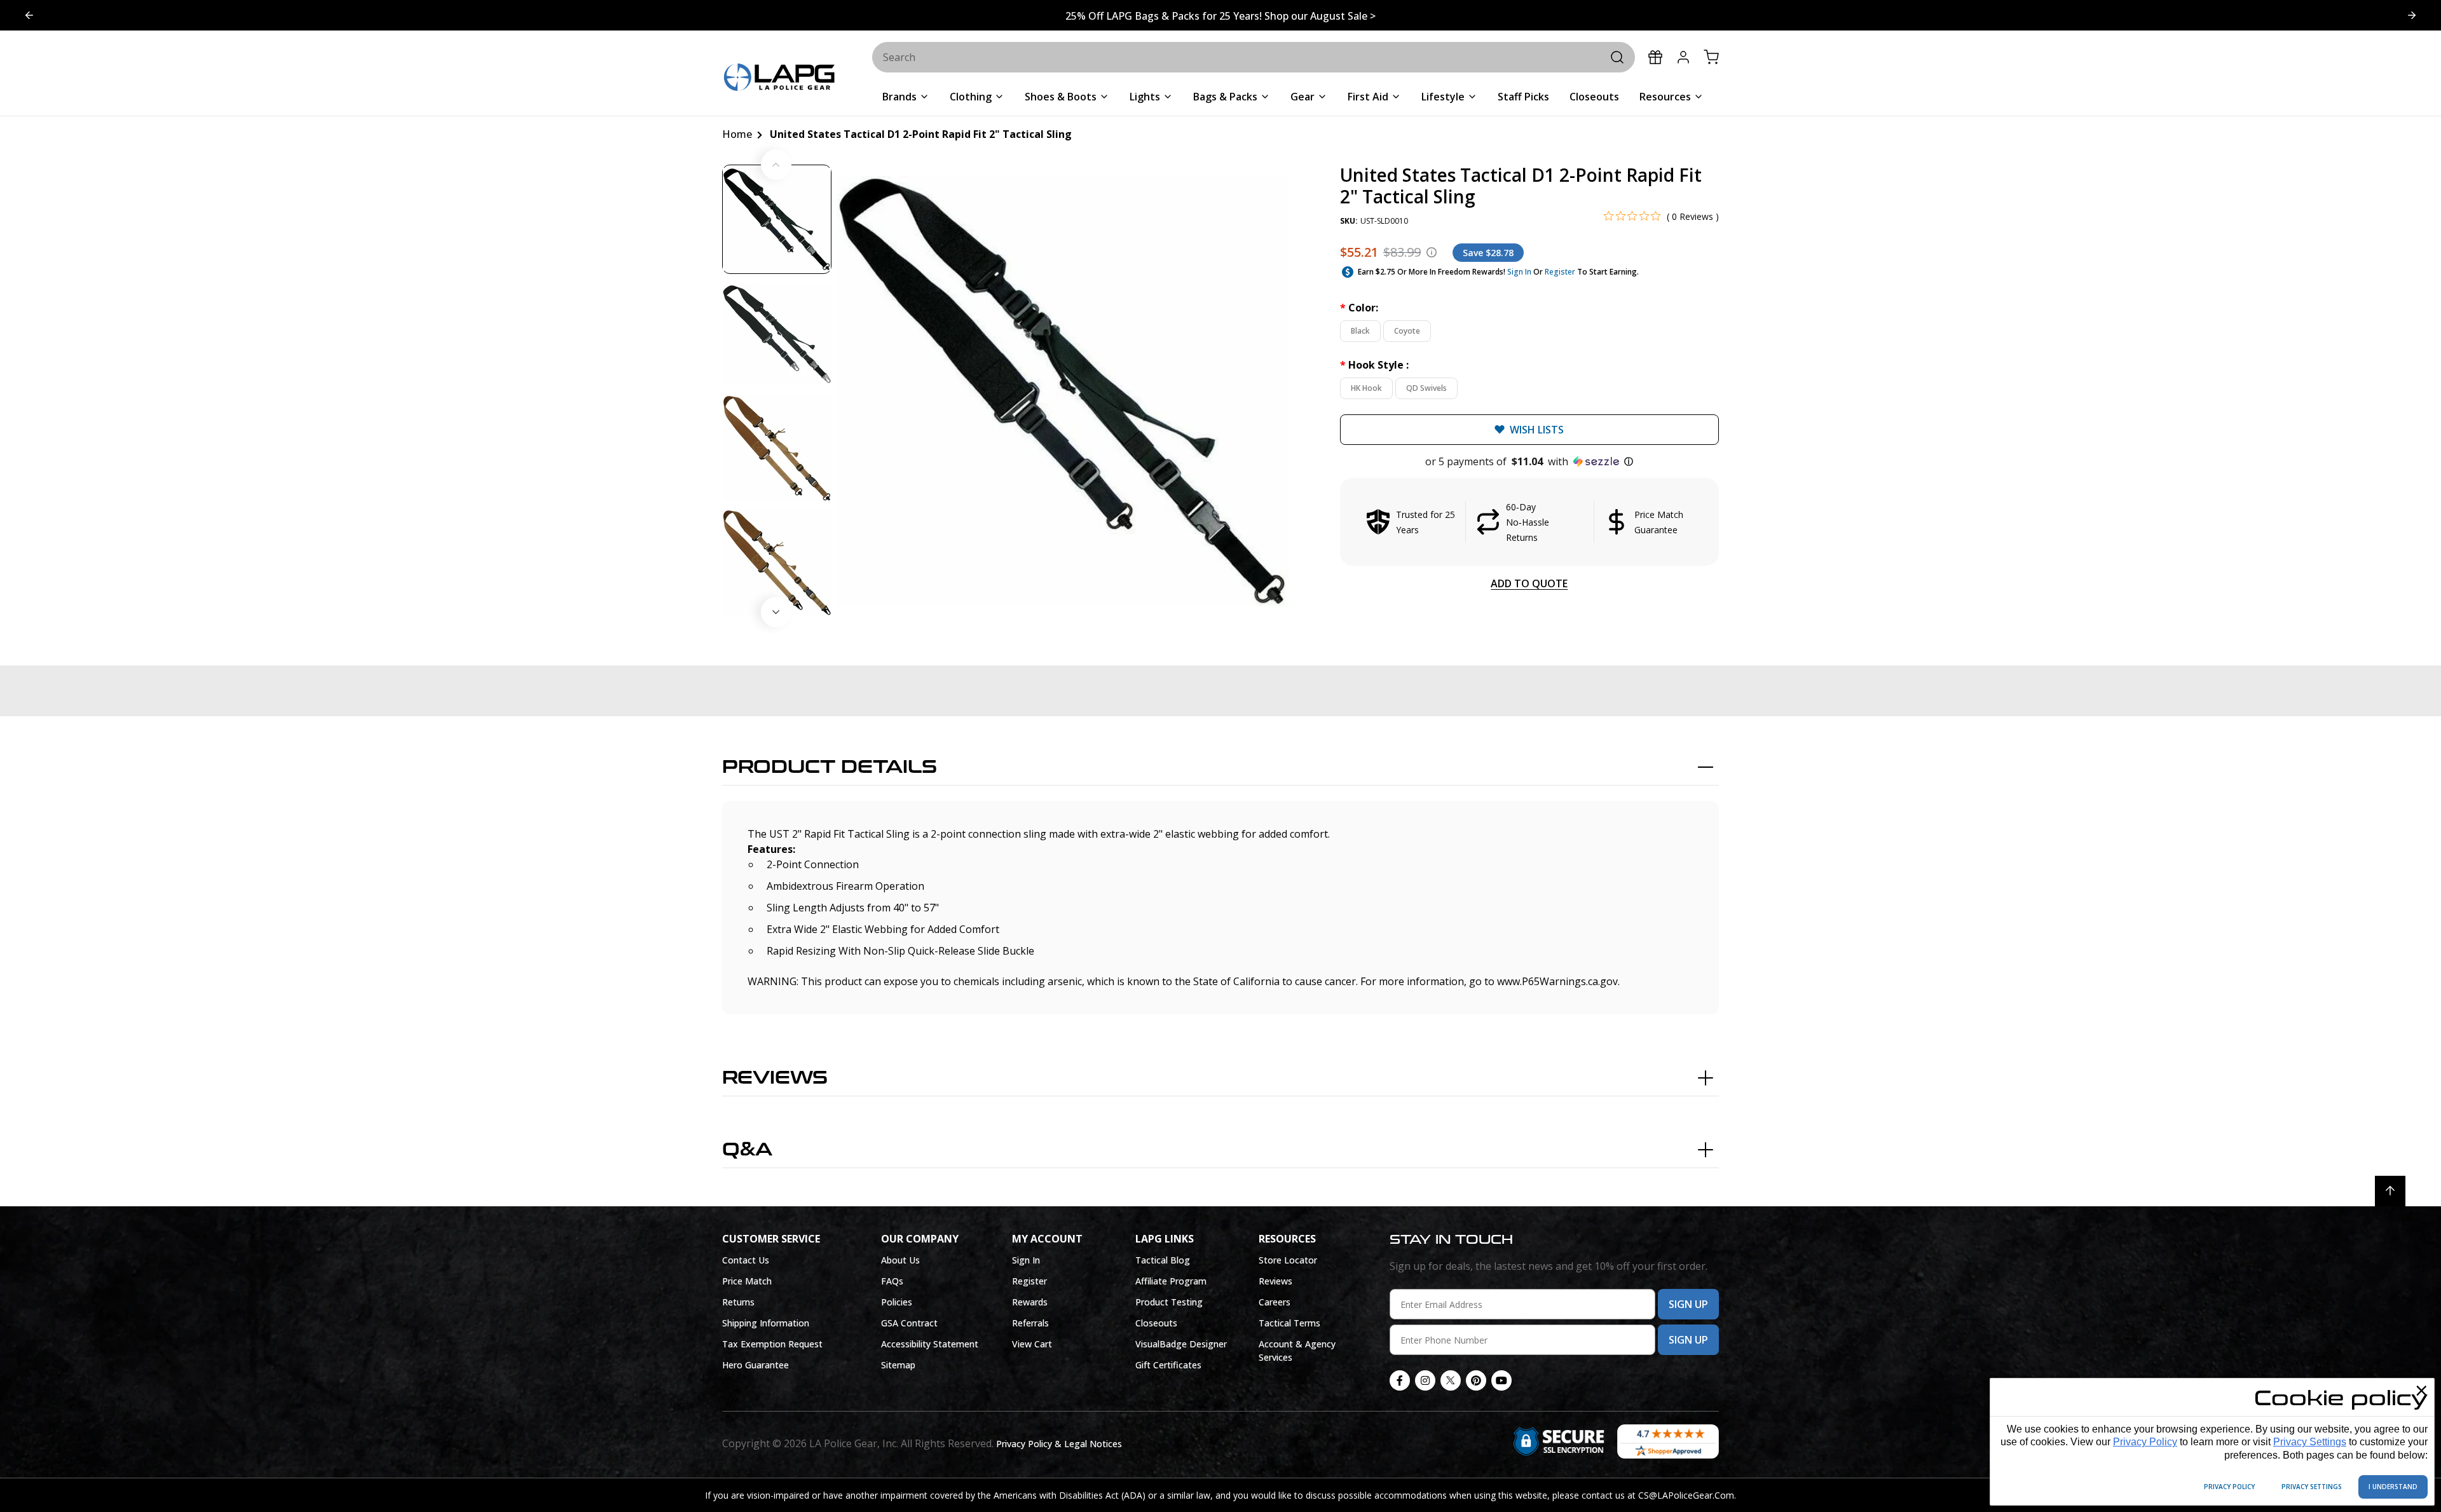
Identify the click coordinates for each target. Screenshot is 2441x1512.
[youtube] (1501, 1380)
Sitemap (898, 1365)
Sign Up (1688, 1304)
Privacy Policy (2145, 1442)
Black (1360, 331)
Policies (897, 1302)
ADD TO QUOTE (1529, 583)
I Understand (2393, 1487)
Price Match (747, 1281)
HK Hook (1366, 388)
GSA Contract (909, 1323)
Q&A (747, 1150)
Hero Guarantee (756, 1365)
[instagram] (1425, 1380)
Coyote (1407, 331)
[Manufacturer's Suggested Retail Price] (1432, 252)
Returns (738, 1302)
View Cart (1032, 1344)
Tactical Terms (1289, 1323)
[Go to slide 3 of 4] (29, 15)
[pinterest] (1476, 1380)
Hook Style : (1374, 365)
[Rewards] (1655, 57)
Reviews (775, 1078)
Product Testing (1169, 1302)
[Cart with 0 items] (1711, 57)
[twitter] (1451, 1380)
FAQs (892, 1281)
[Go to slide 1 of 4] (2412, 15)
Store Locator (1288, 1260)
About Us (900, 1260)
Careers (1275, 1302)
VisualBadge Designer (1181, 1344)
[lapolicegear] (779, 78)
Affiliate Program (1171, 1281)
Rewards (1030, 1302)
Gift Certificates (1168, 1365)
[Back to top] (2390, 1191)
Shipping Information (766, 1323)
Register (1560, 272)
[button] (1529, 461)
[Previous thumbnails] (776, 165)
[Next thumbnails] (776, 612)
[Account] (1683, 57)
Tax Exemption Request (772, 1344)
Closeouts (1156, 1323)
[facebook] (1400, 1380)
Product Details (830, 767)
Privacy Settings (2310, 1442)
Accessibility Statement (930, 1344)
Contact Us (746, 1260)
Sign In (1519, 272)
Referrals (1030, 1323)
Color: (1359, 308)
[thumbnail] (777, 219)
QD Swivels (1426, 388)
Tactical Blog (1163, 1260)
